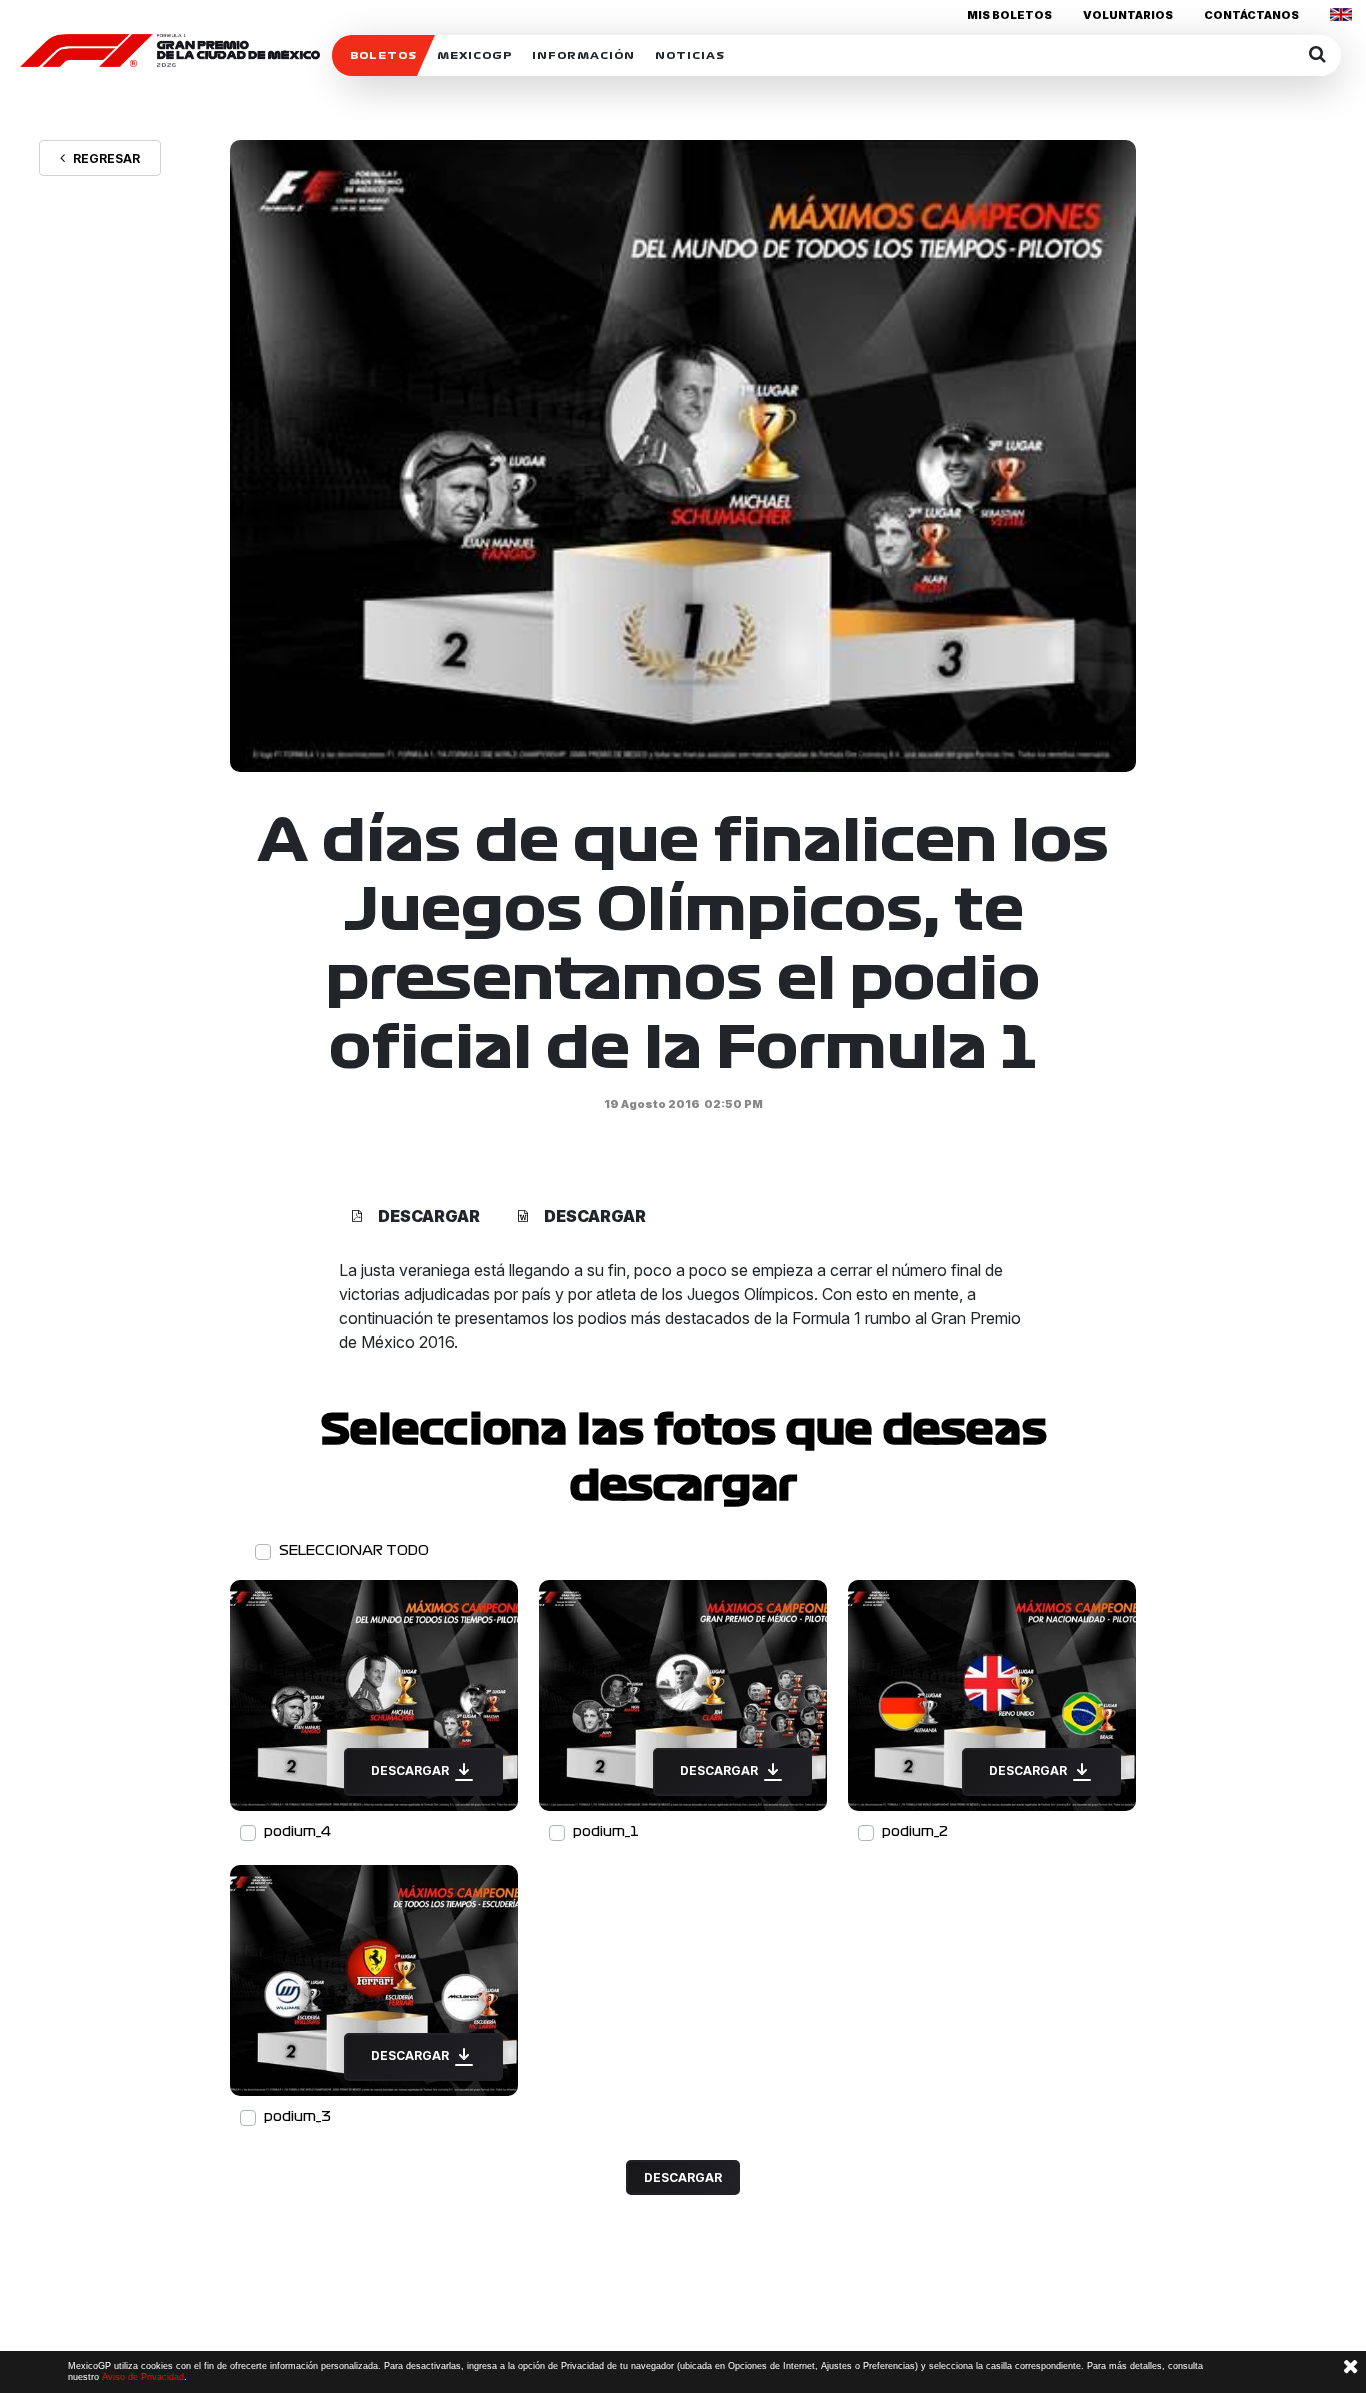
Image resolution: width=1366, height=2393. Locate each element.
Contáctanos (1251, 15)
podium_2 (915, 1831)
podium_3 (297, 2116)
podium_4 (297, 1831)
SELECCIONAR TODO (354, 1550)
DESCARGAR (411, 1770)
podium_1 (606, 1831)
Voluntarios (1128, 15)
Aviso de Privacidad (143, 2377)
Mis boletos (1009, 15)
